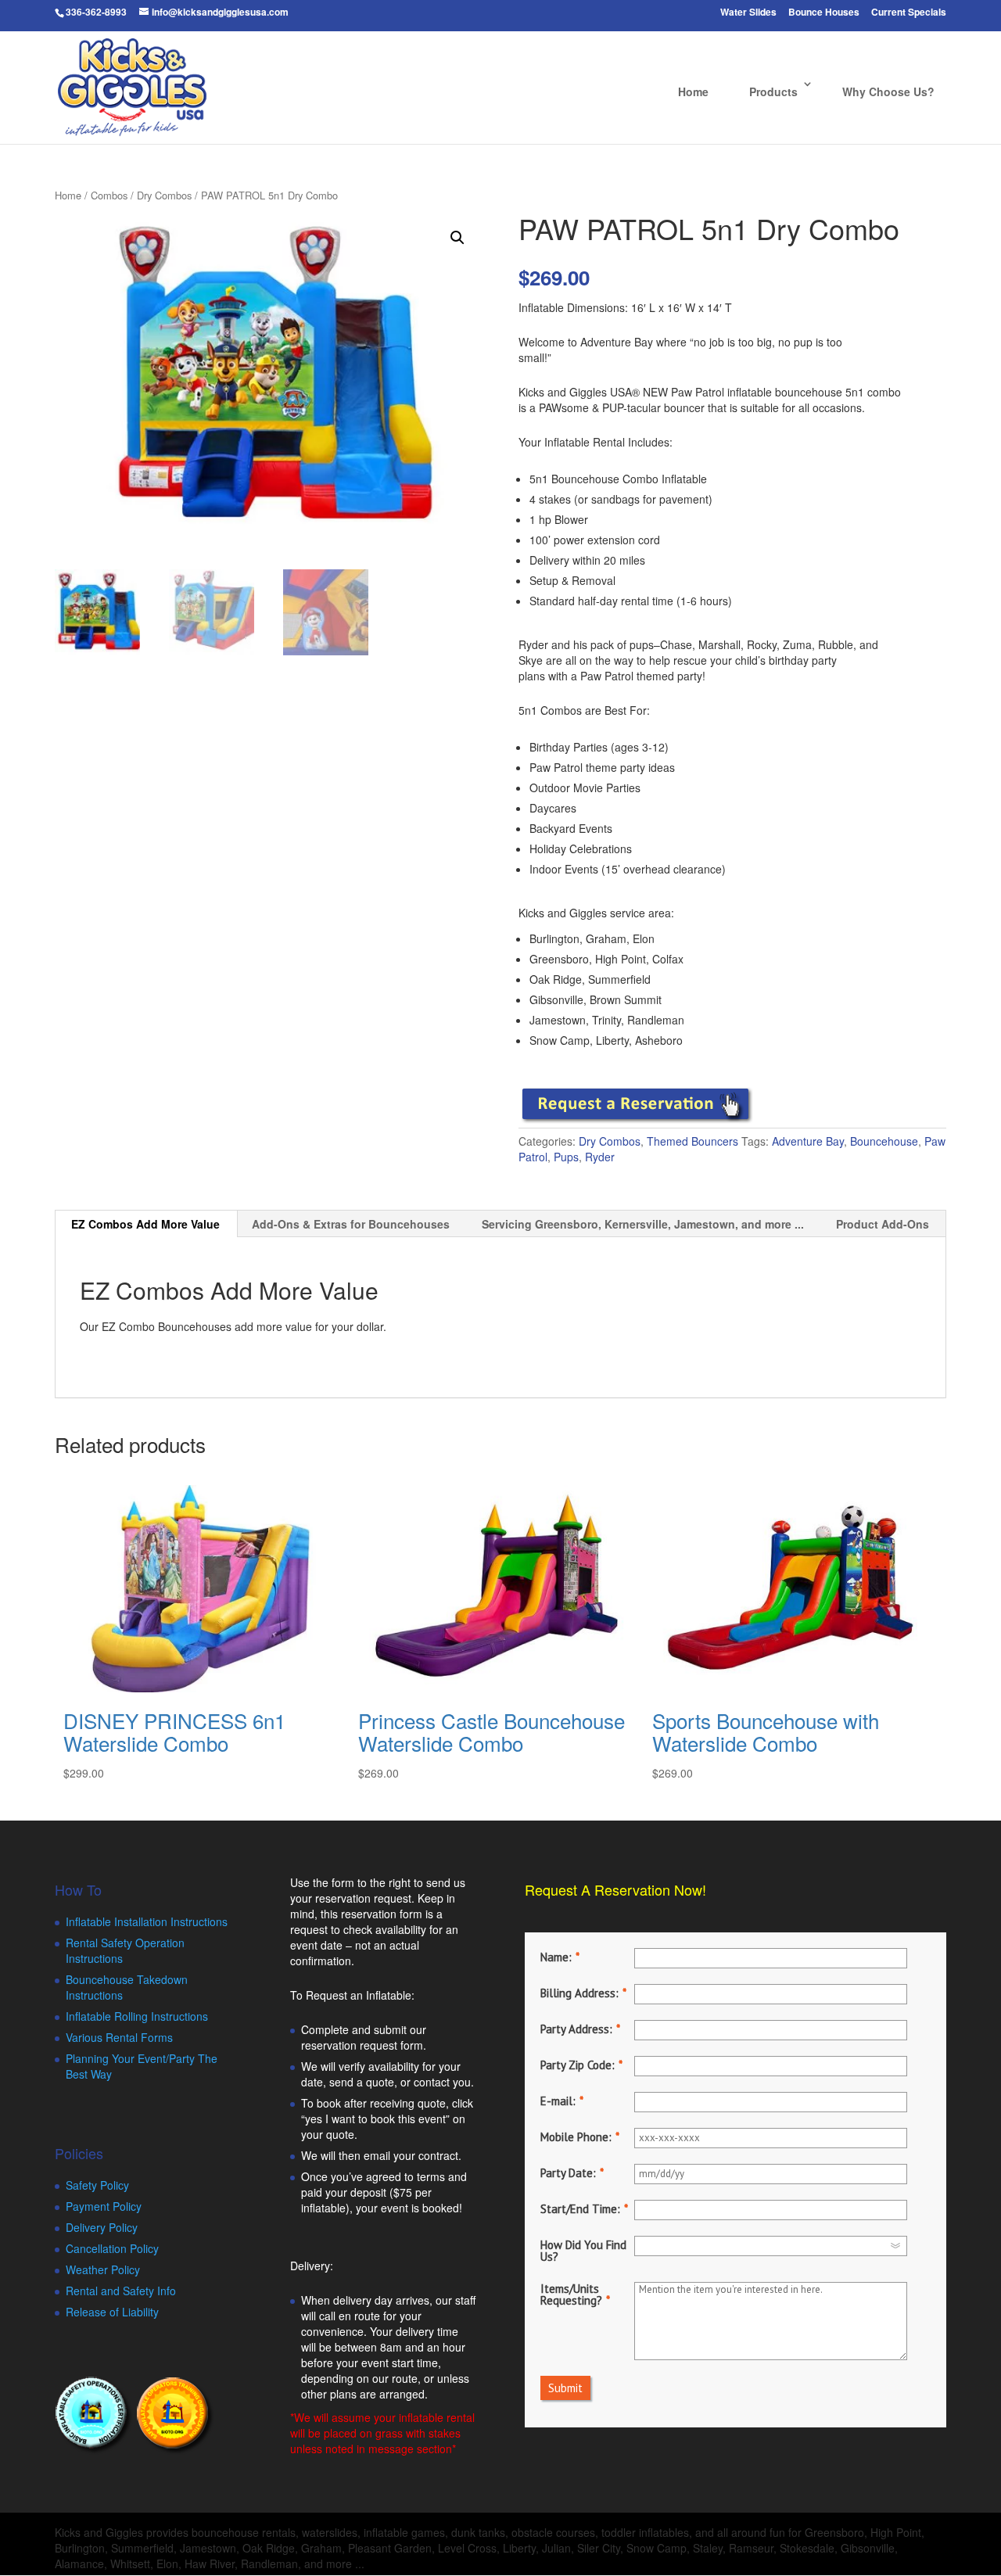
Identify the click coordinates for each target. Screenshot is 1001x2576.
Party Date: (568, 2173)
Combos (109, 195)
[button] (457, 238)
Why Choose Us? (888, 91)
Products (773, 91)
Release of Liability (112, 2312)
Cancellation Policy (112, 2248)
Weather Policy (103, 2269)
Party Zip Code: (578, 2065)
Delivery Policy (102, 2227)
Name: (556, 1957)
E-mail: (558, 2101)
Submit (565, 2388)
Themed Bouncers (692, 1141)
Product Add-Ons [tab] (883, 1224)
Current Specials (909, 13)
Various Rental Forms (119, 2037)
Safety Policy (97, 2185)
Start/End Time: (580, 2209)
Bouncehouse (884, 1141)
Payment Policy (104, 2206)
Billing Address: (579, 1993)
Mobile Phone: (576, 2137)
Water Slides (748, 13)
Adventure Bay (808, 1141)
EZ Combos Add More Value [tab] (145, 1224)
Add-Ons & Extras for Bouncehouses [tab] (351, 1224)
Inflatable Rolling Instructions (137, 2016)
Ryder (600, 1157)
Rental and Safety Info (121, 2291)
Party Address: (576, 2029)
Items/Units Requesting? (571, 2294)
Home (693, 91)
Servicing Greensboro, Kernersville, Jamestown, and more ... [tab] (643, 1224)
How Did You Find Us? (583, 2251)
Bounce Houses (824, 13)
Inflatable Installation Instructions (147, 1921)
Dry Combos (164, 195)
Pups (566, 1157)
